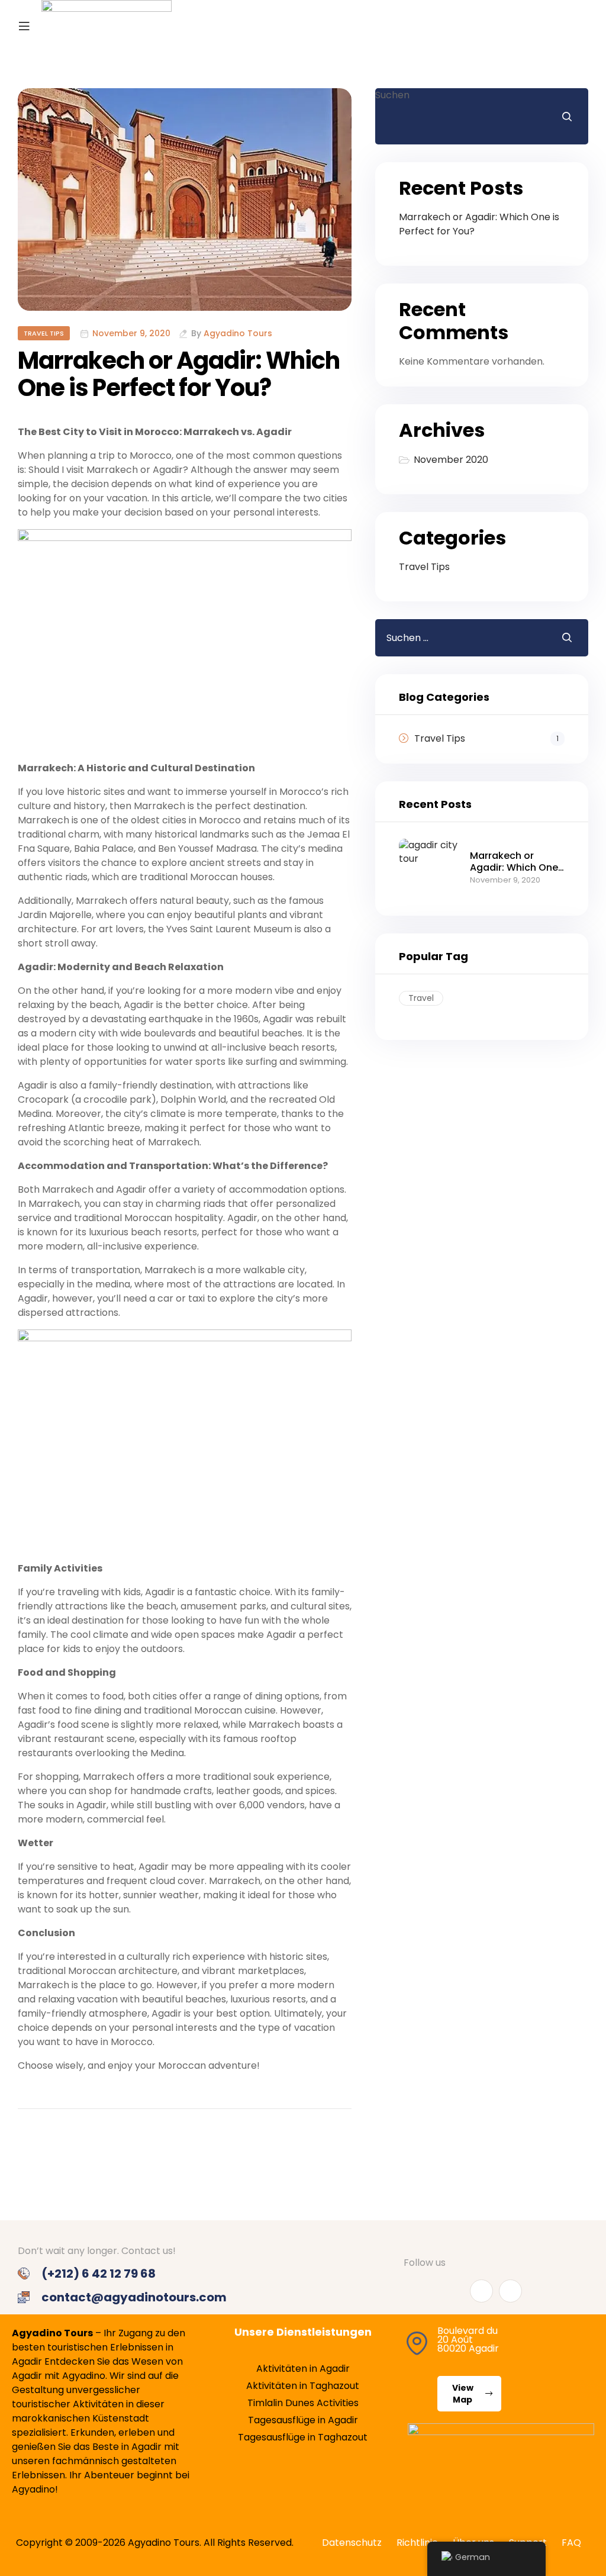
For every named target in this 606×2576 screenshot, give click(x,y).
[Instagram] (510, 2291)
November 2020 (451, 460)
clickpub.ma (223, 2192)
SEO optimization (139, 2192)
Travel (421, 998)
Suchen (392, 95)
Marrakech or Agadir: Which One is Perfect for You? (179, 374)
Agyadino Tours (238, 334)
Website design (41, 2192)
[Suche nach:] (459, 638)
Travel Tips (44, 333)
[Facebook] (481, 2291)
